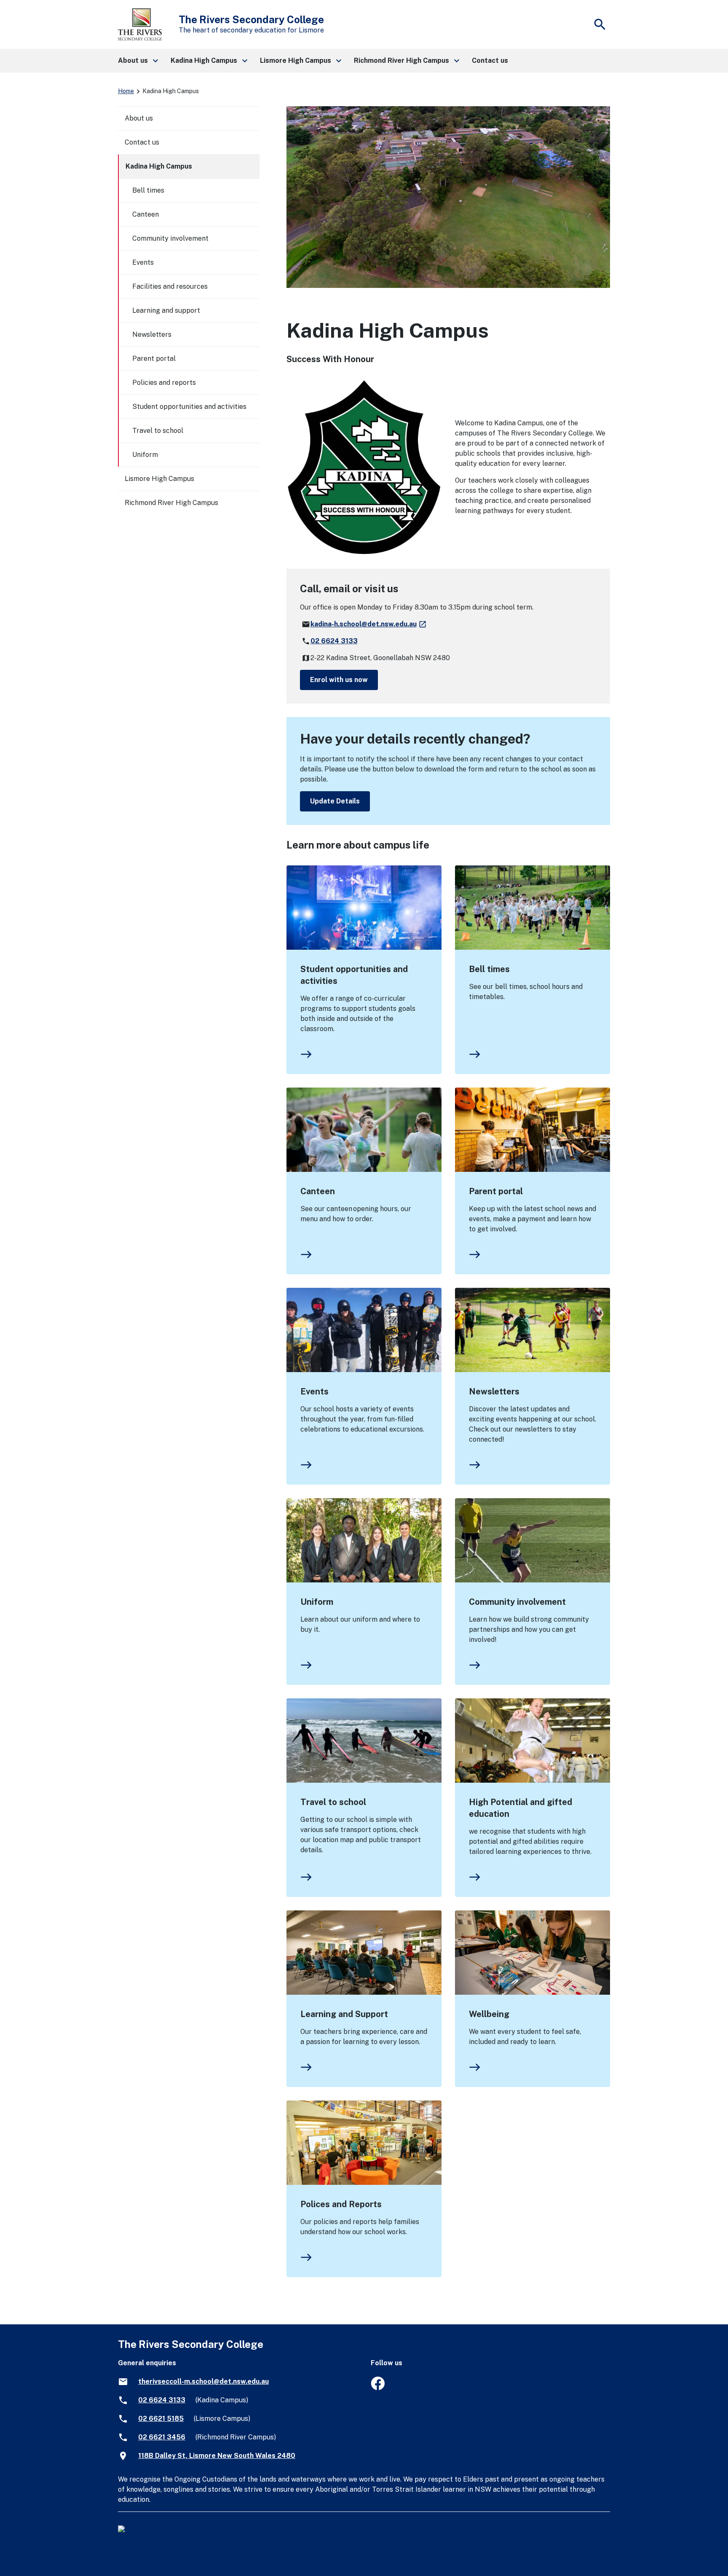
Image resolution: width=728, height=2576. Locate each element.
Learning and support (166, 310)
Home (126, 91)
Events (314, 1391)
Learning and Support (344, 2014)
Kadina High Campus (159, 166)
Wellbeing (489, 2014)
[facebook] (378, 2388)
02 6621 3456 (162, 2437)
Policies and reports (164, 383)
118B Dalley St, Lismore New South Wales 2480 (217, 2456)
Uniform (317, 1602)
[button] (138, 61)
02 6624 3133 (334, 641)
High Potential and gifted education (521, 1808)
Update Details (335, 801)
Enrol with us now (339, 680)
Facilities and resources (170, 286)
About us (139, 118)
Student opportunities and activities (354, 975)
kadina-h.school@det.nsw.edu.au (369, 624)
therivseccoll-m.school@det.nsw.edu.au (203, 2381)
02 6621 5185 (161, 2419)
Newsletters (494, 1391)
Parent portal (496, 1191)
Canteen (318, 1191)
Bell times (489, 969)
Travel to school (333, 1802)
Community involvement (517, 1602)
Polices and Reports (341, 2204)
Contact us (142, 142)
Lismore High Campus (159, 479)
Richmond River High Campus (171, 503)
